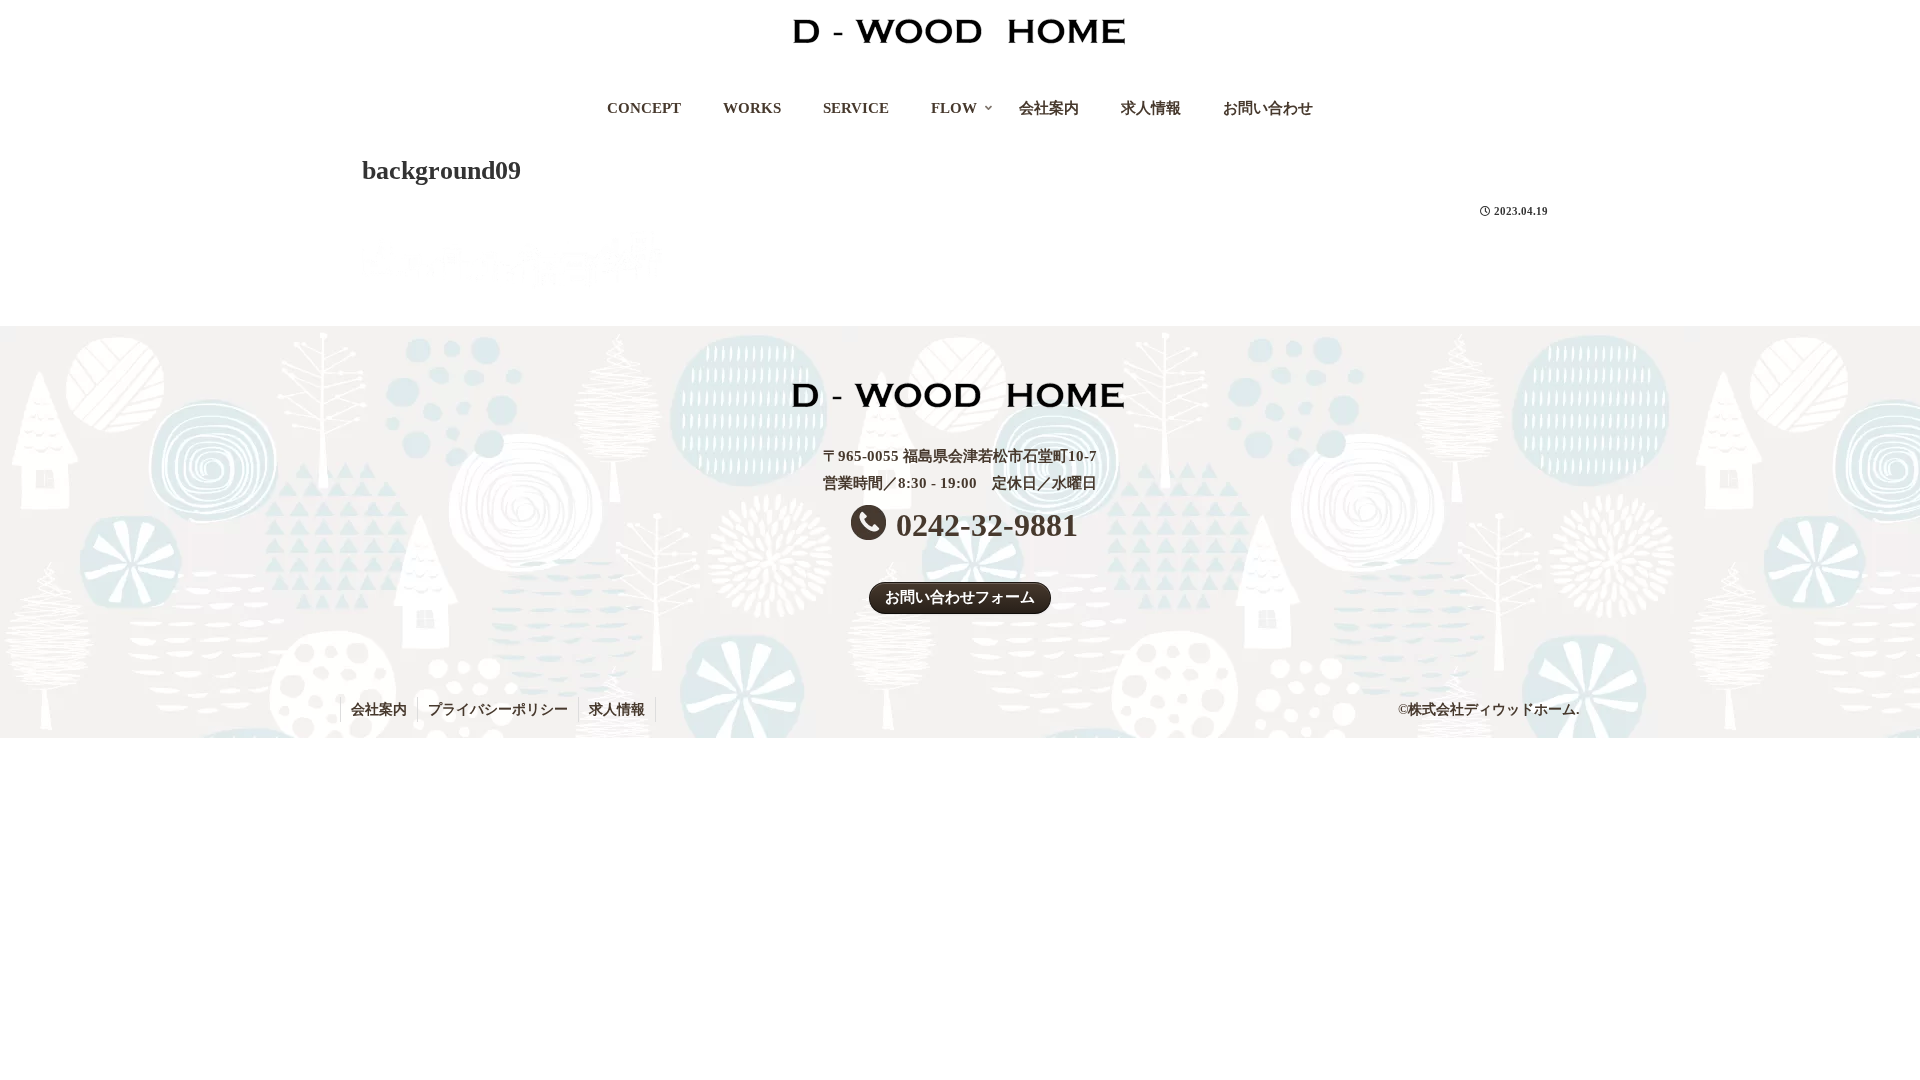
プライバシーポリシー (498, 709)
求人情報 (617, 709)
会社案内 (379, 709)
